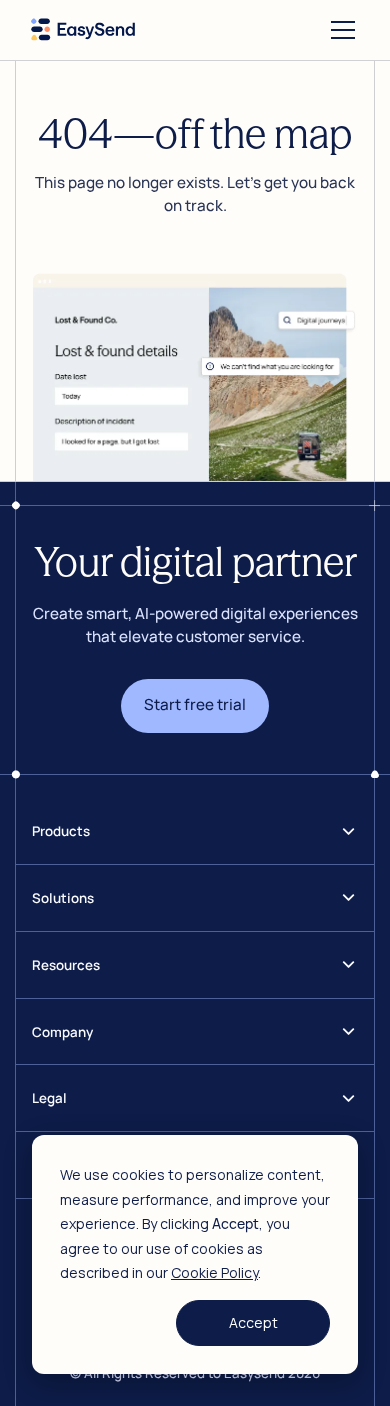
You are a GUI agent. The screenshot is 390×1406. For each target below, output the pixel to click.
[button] (339, 30)
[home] (83, 30)
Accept (253, 1322)
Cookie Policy (214, 1272)
